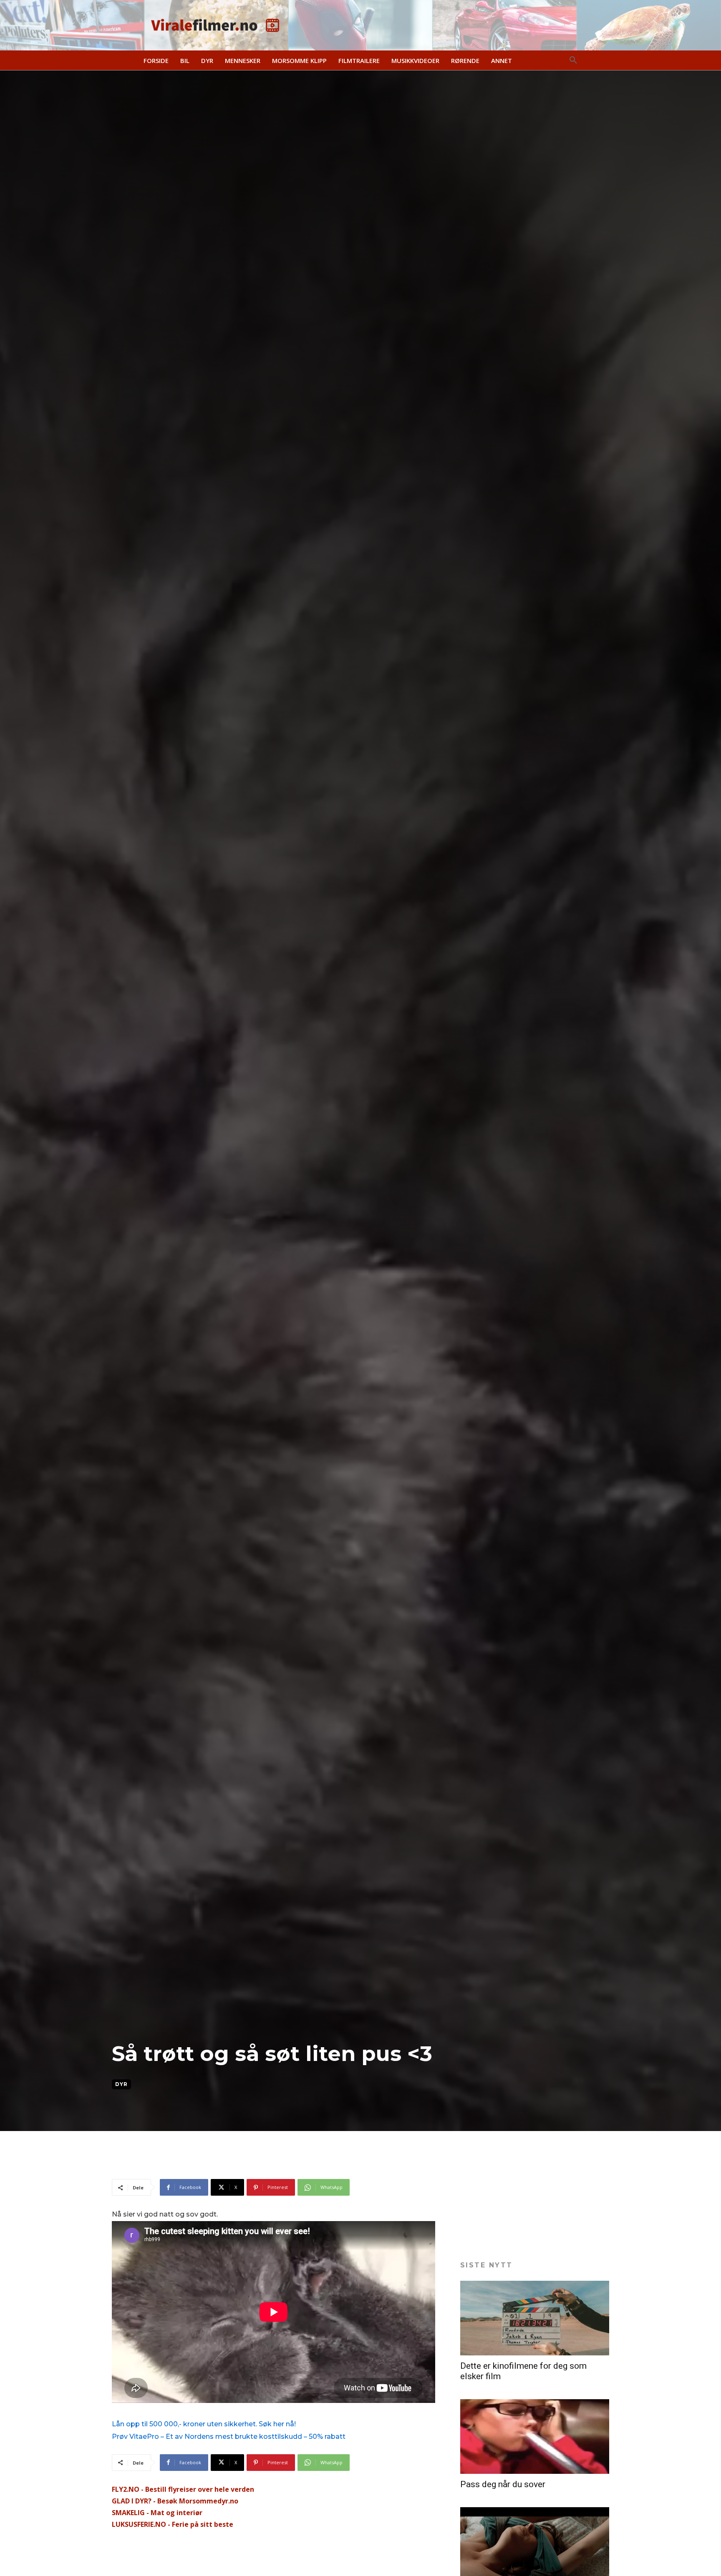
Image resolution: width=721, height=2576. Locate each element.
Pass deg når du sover (503, 2484)
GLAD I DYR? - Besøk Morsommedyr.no (175, 2501)
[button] (573, 60)
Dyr (121, 2084)
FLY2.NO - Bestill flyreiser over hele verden (183, 2489)
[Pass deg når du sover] (535, 2437)
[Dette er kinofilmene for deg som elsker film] (535, 2318)
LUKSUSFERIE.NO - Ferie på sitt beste (173, 2524)
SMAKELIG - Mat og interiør (157, 2513)
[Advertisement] (264, 2158)
